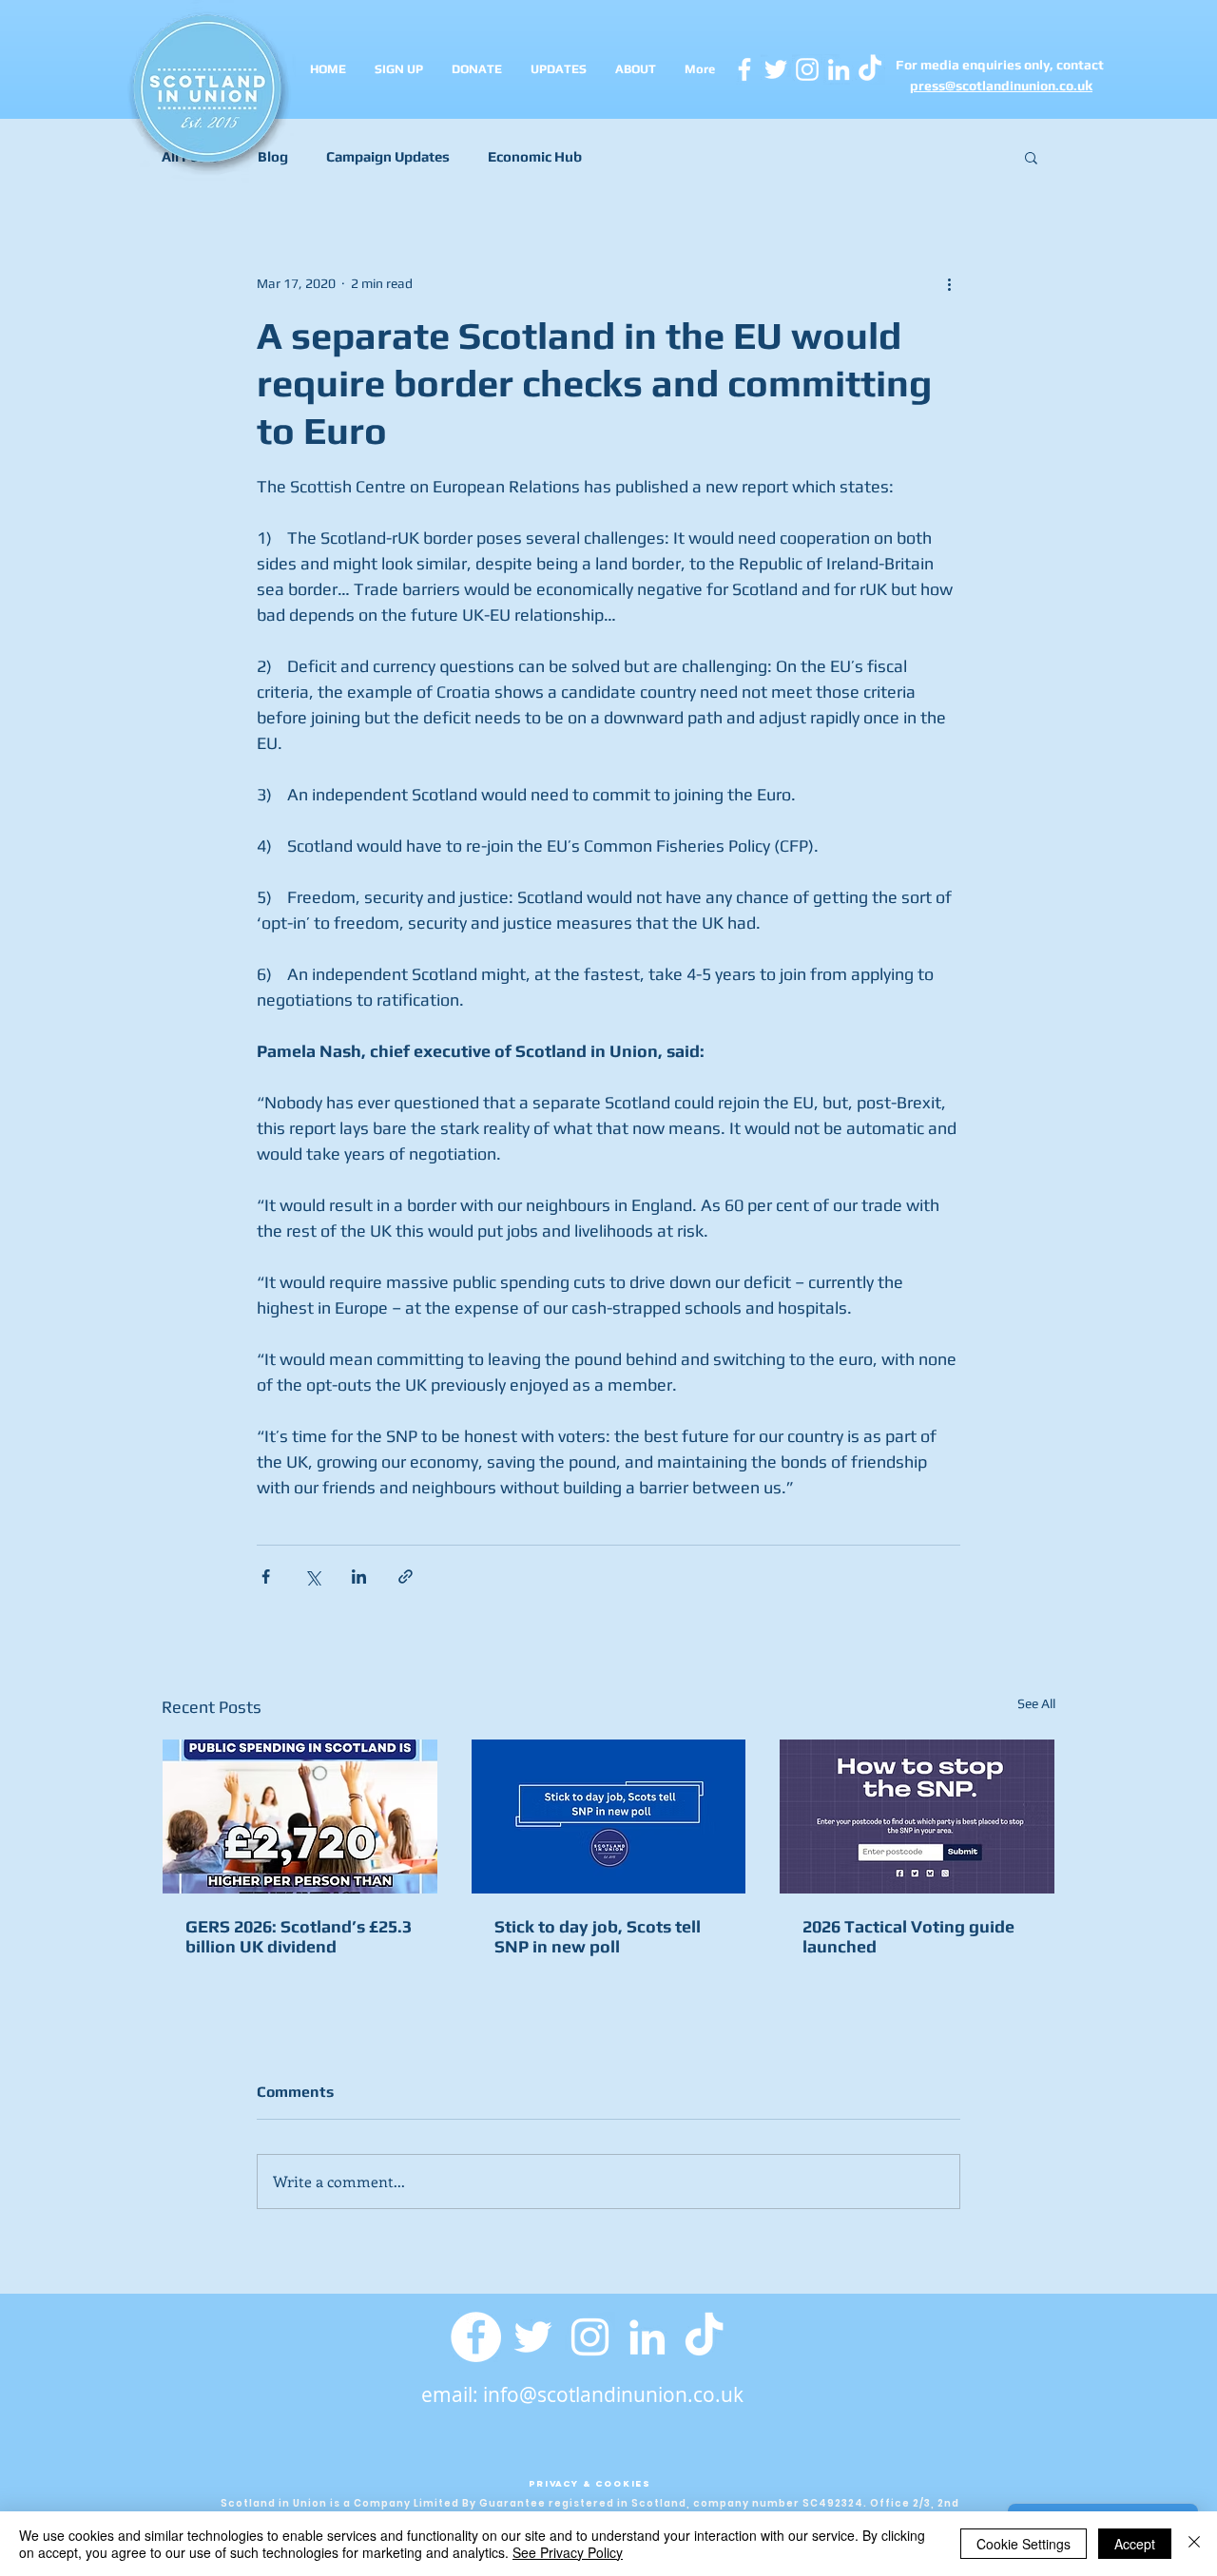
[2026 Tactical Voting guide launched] (917, 1817)
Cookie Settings (1024, 2544)
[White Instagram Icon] (807, 69)
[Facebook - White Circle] (476, 2337)
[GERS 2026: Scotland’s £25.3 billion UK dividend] (300, 1817)
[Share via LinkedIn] (359, 1576)
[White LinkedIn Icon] (839, 69)
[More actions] (949, 283)
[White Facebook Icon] (744, 69)
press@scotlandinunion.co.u (997, 86)
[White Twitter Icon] (776, 69)
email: (452, 2394)
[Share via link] (406, 1576)
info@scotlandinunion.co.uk (613, 2394)
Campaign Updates (388, 156)
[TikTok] (704, 2337)
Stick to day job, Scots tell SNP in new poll (598, 1936)
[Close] (1194, 2544)
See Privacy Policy (568, 2552)
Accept (1135, 2544)
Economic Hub (535, 156)
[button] (1031, 157)
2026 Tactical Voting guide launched (908, 1936)
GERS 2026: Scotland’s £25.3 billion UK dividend (299, 1936)
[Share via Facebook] (266, 1576)
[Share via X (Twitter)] (312, 1576)
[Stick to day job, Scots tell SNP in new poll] (609, 1817)
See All (1036, 1703)
